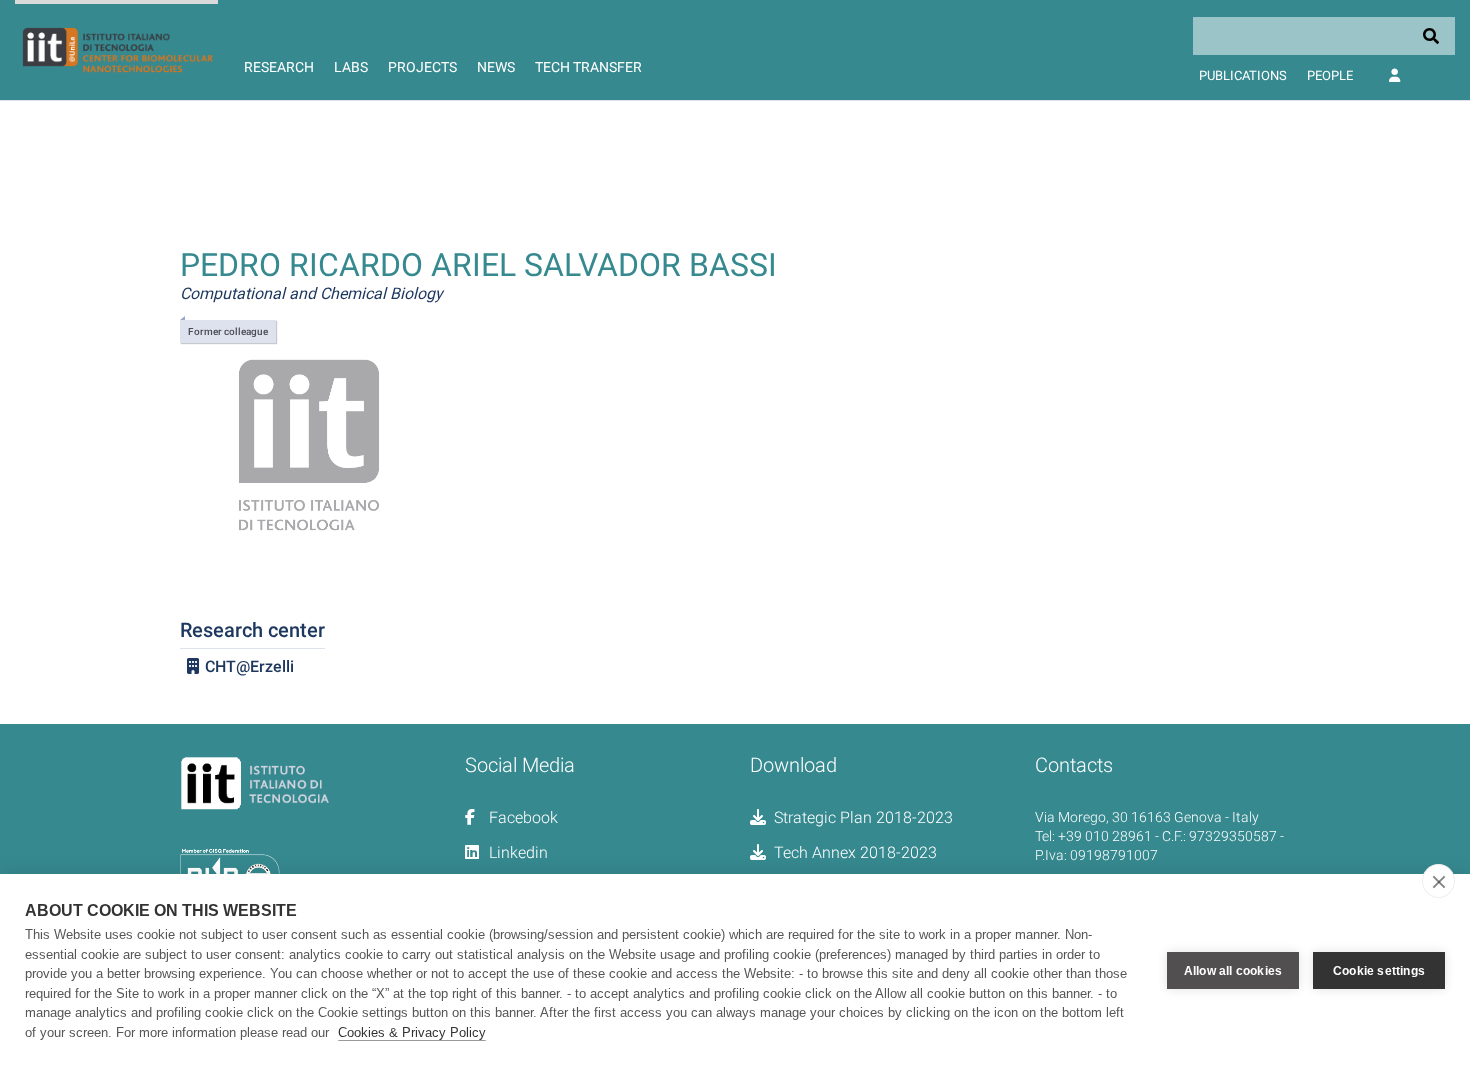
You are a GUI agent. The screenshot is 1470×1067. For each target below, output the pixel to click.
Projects (422, 67)
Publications (1243, 75)
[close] (1438, 881)
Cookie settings (1379, 971)
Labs (351, 67)
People (1330, 75)
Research (279, 67)
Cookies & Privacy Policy (412, 1032)
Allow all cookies (1233, 971)
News (496, 67)
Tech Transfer (588, 67)
